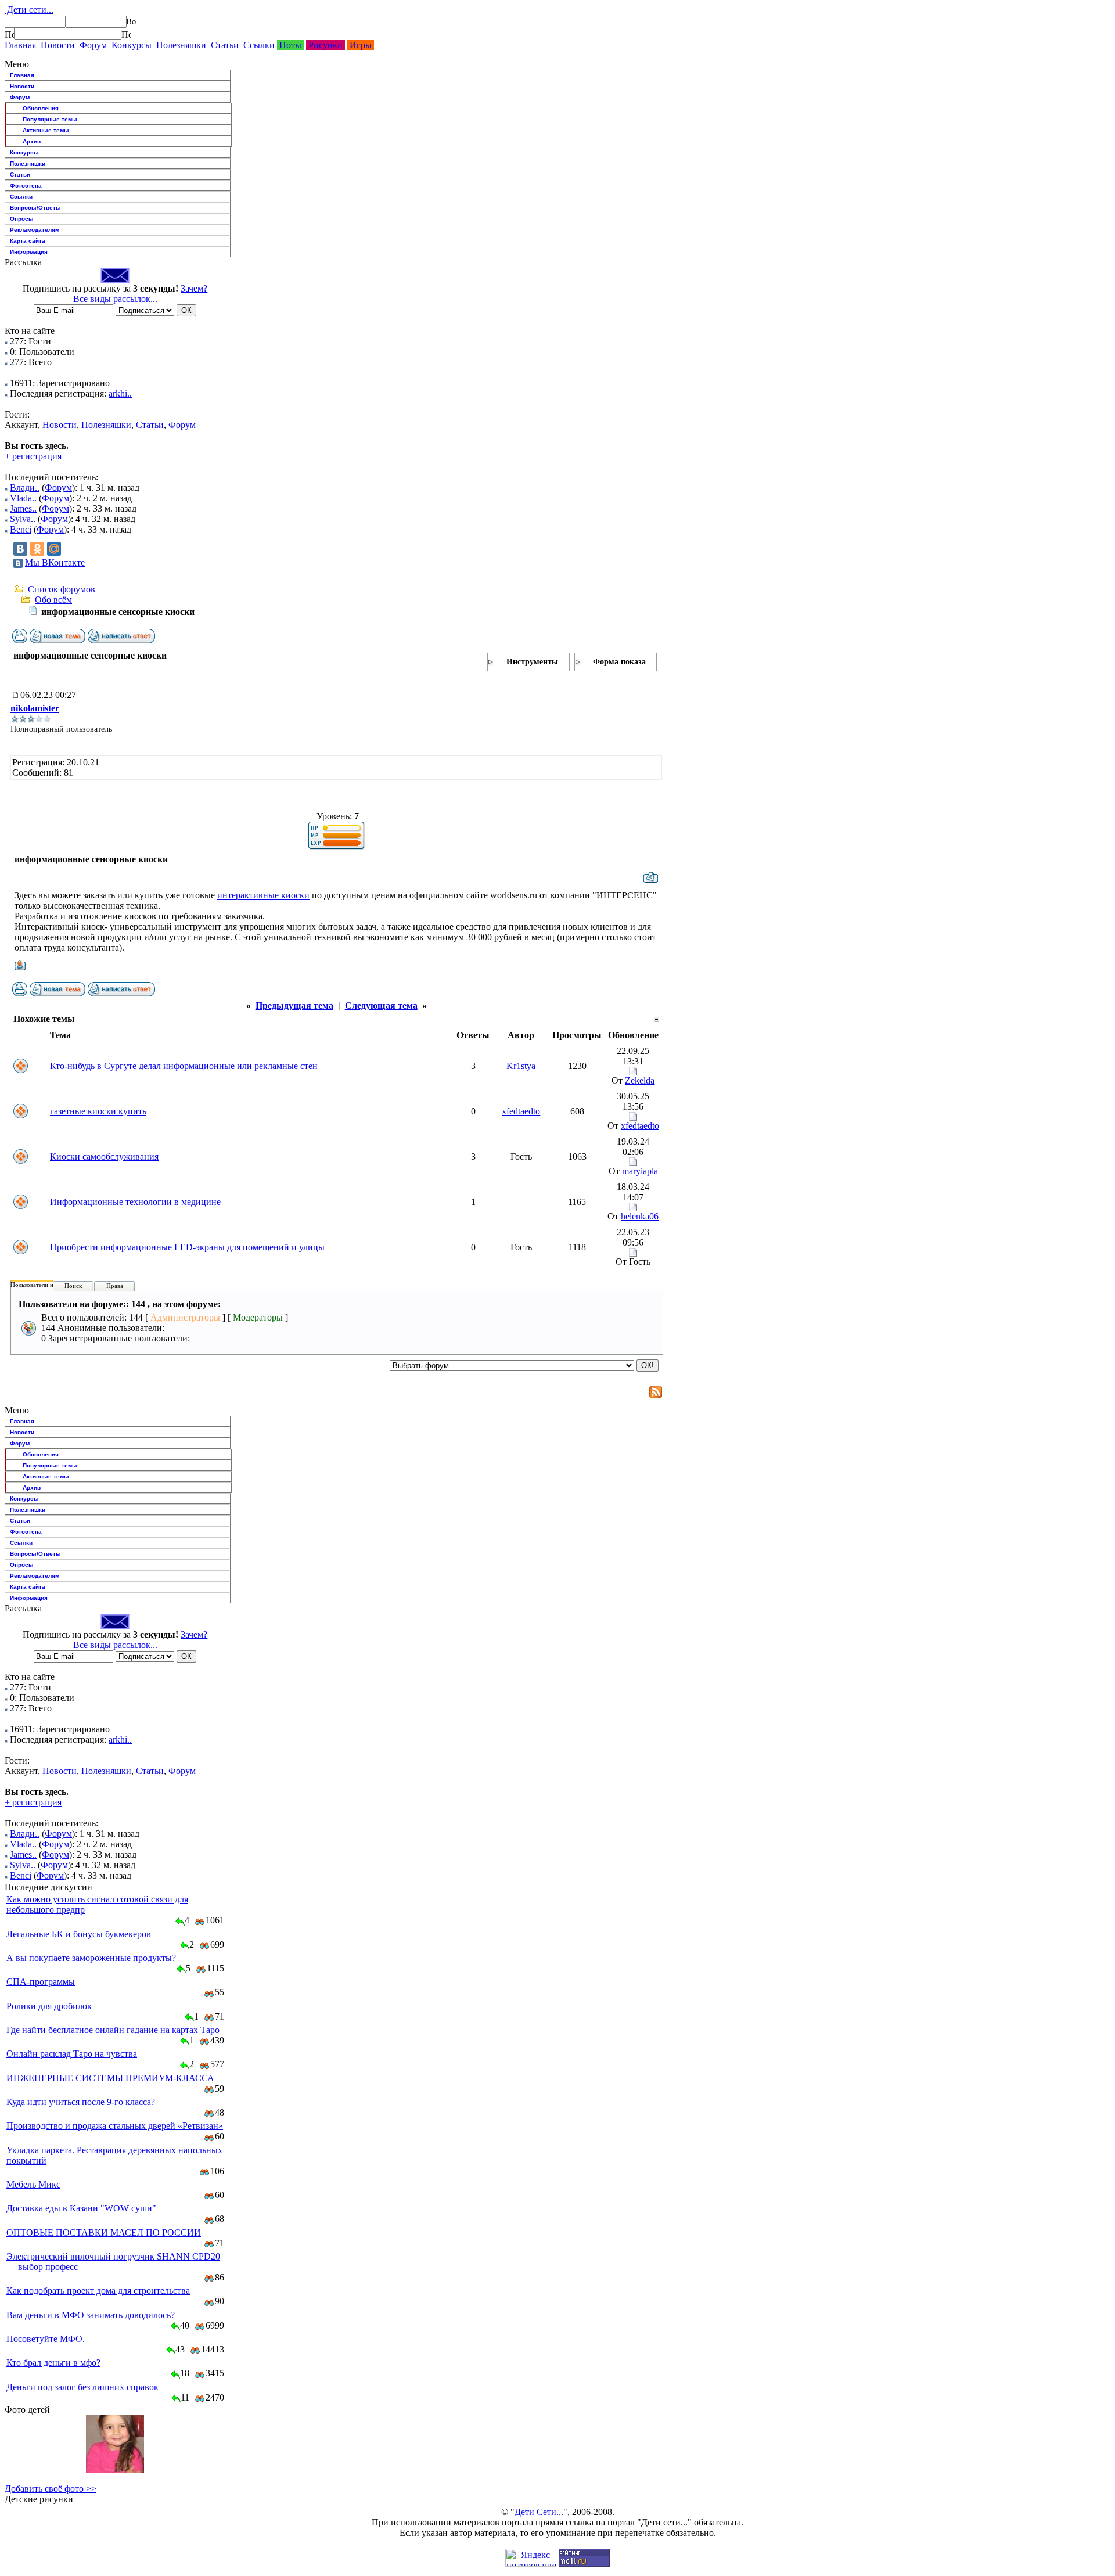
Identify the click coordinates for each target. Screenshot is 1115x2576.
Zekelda (640, 1080)
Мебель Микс (33, 2184)
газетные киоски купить (98, 1111)
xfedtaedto (521, 1111)
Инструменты (532, 662)
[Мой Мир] (54, 549)
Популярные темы (50, 119)
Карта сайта (28, 241)
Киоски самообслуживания (104, 1156)
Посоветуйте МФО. (46, 2339)
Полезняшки (181, 45)
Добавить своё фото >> (51, 2489)
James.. (23, 508)
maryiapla (640, 1171)
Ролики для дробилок (49, 2006)
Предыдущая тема (294, 1005)
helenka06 (640, 1216)
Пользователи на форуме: (46, 1285)
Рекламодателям (35, 230)
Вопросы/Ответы (35, 208)
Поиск (73, 1286)
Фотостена (26, 186)
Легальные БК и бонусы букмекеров (79, 1934)
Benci (21, 529)
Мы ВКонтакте (55, 562)
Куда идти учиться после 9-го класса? (81, 2102)
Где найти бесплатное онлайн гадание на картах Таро (113, 2030)
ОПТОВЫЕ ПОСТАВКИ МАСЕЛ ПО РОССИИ (104, 2233)
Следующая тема (381, 1005)
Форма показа (619, 662)
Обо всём (53, 600)
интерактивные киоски (263, 895)
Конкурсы (132, 45)
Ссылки (259, 45)
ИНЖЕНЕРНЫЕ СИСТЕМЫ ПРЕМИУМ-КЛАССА (110, 2078)
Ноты (290, 45)
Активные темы (46, 130)
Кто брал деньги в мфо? (53, 2363)
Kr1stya (521, 1066)
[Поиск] (9, 34)
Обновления (41, 108)
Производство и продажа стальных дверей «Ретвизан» (115, 2126)
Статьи (225, 45)
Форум (93, 45)
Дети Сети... (539, 2512)
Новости (58, 45)
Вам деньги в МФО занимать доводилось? (91, 2315)
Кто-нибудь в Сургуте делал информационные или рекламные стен (184, 1066)
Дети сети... (29, 10)
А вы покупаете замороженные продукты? (91, 1958)
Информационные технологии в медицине (135, 1202)
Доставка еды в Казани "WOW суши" (81, 2208)
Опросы (22, 219)
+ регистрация (33, 456)
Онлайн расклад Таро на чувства (72, 2054)
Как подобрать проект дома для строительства (98, 2291)
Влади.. (25, 488)
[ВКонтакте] (20, 549)
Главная (20, 45)
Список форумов (62, 589)
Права (115, 1286)
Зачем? (194, 288)
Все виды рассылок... (115, 299)
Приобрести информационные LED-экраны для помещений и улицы (187, 1247)
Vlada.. (23, 498)
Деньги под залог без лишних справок (82, 2387)
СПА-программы (41, 1982)
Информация (29, 252)
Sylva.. (23, 519)
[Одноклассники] (37, 549)
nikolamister (35, 708)
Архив (32, 141)
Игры (361, 45)
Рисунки (325, 45)
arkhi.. (120, 393)
